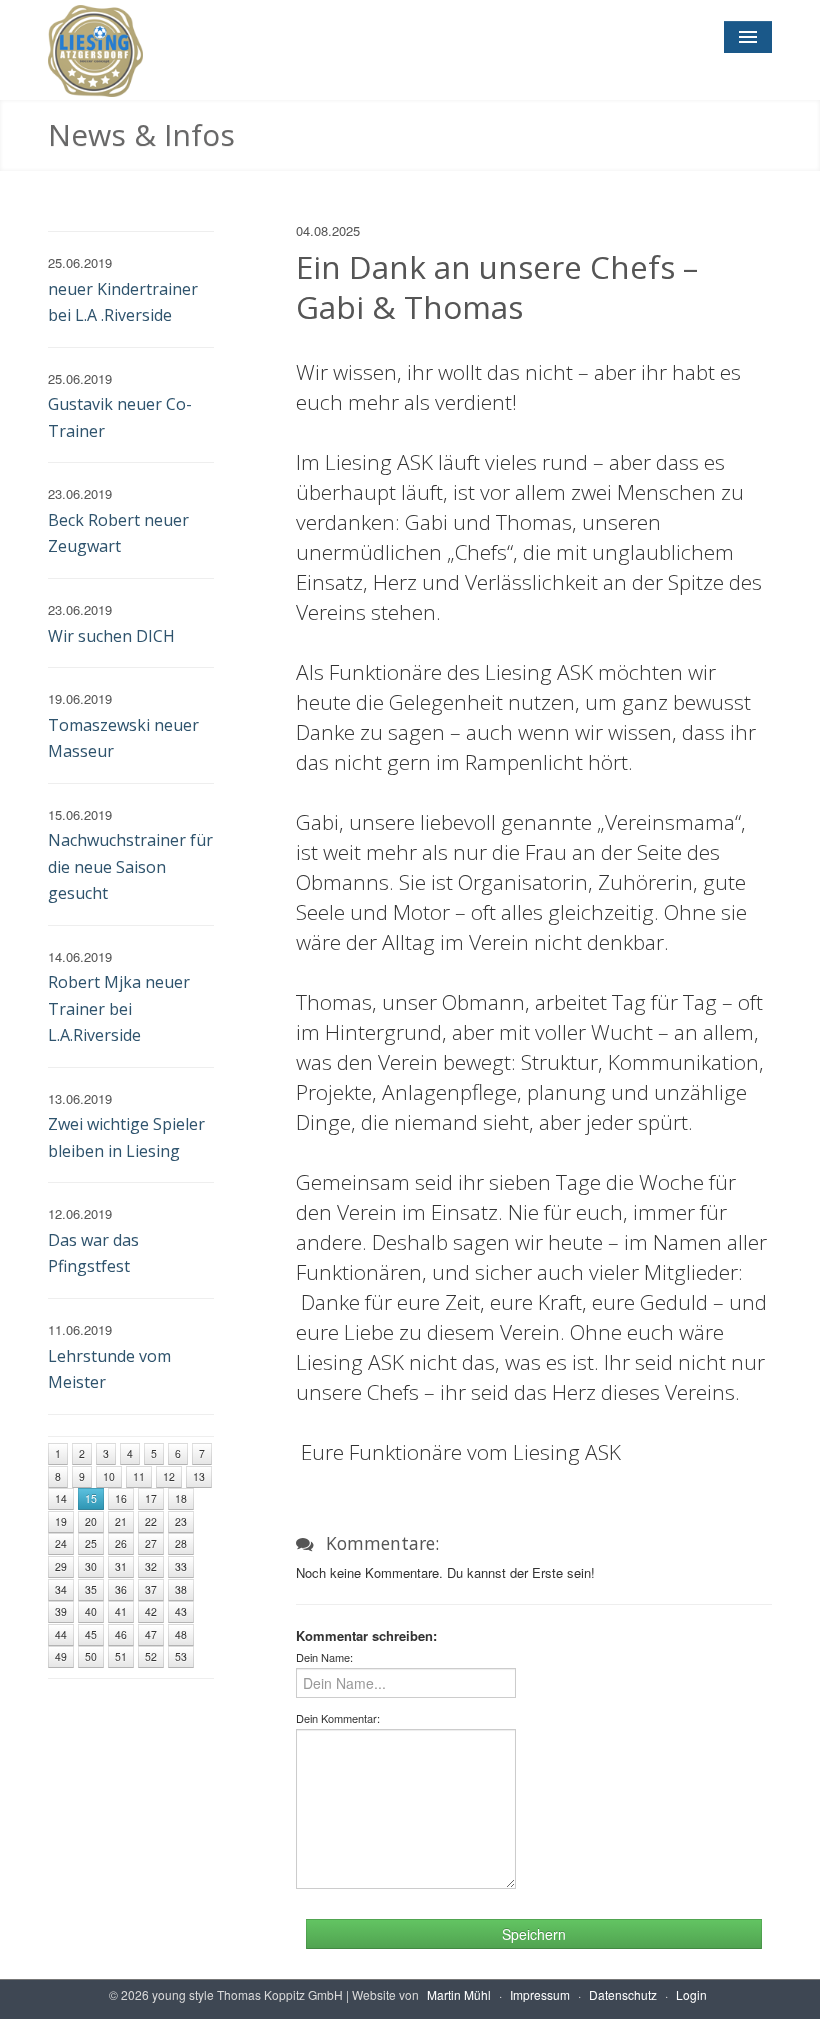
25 (91, 1543)
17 (151, 1498)
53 (181, 1656)
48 (181, 1634)
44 (61, 1634)
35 (91, 1589)
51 (121, 1656)
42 (151, 1611)
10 (109, 1476)
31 (121, 1566)
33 (181, 1566)
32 (151, 1566)
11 (139, 1476)
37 (151, 1589)
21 (121, 1521)
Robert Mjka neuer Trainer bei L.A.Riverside (119, 1008)
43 (181, 1611)
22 (151, 1521)
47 (151, 1634)
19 (61, 1521)
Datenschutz (623, 1994)
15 (91, 1498)
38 (181, 1589)
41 (121, 1611)
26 (121, 1543)
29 (61, 1566)
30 (91, 1566)
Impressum (540, 1994)
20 (91, 1521)
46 (121, 1634)
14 (61, 1498)
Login (691, 1994)
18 (181, 1498)
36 (121, 1589)
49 (61, 1656)
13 (199, 1476)
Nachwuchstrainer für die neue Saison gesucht (130, 866)
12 (169, 1476)
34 (61, 1589)
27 (151, 1543)
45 (91, 1634)
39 (61, 1611)
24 (61, 1543)
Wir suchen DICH (111, 636)
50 (91, 1656)
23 (181, 1521)
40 (91, 1611)
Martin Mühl (459, 1994)
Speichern (534, 1934)
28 (181, 1543)
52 (151, 1656)
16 (121, 1498)
